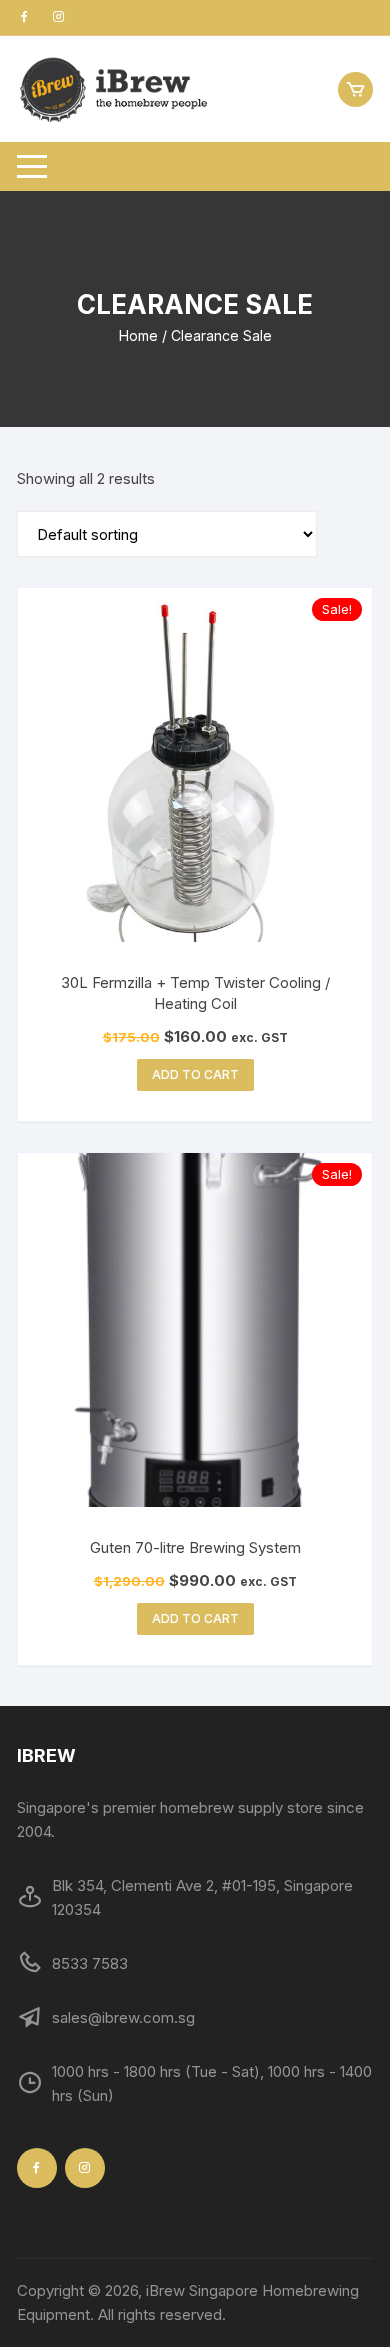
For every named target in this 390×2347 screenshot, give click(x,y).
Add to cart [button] (195, 1074)
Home (138, 335)
